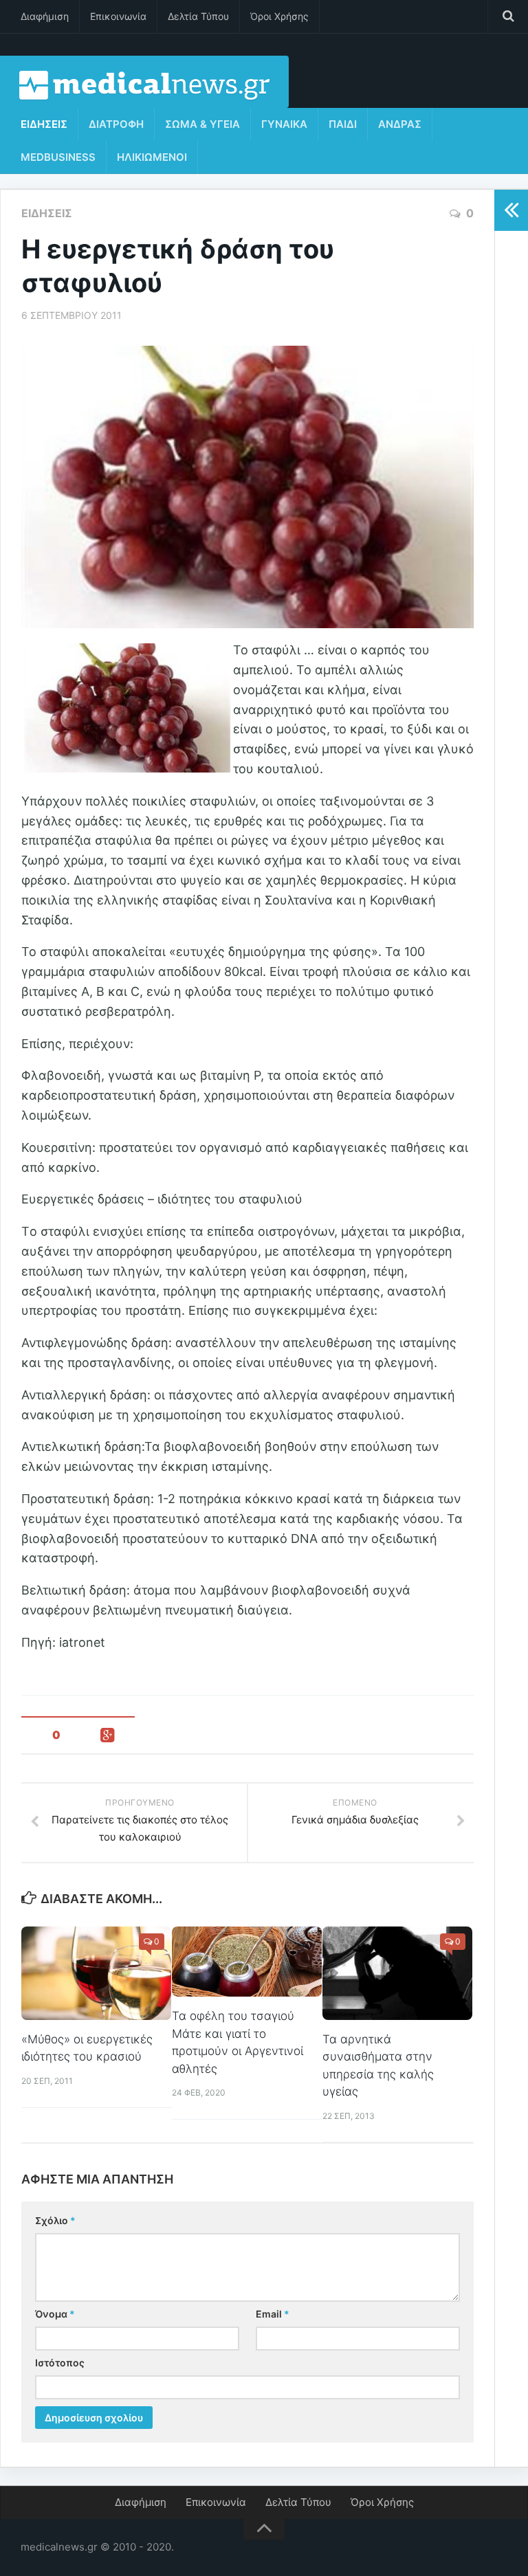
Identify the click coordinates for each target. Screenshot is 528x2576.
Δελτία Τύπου (198, 16)
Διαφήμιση (45, 16)
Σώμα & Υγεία (202, 124)
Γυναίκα (284, 124)
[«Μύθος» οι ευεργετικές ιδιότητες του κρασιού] (96, 1973)
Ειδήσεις (44, 124)
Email (273, 2314)
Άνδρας (400, 124)
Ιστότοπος (60, 2363)
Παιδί (343, 124)
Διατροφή (116, 124)
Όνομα (55, 2314)
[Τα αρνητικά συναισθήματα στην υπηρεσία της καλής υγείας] (397, 1973)
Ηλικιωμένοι (152, 157)
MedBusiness (58, 157)
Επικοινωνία (118, 16)
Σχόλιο (55, 2220)
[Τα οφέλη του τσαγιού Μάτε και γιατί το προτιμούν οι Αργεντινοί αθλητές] (247, 1962)
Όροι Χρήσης (279, 16)
